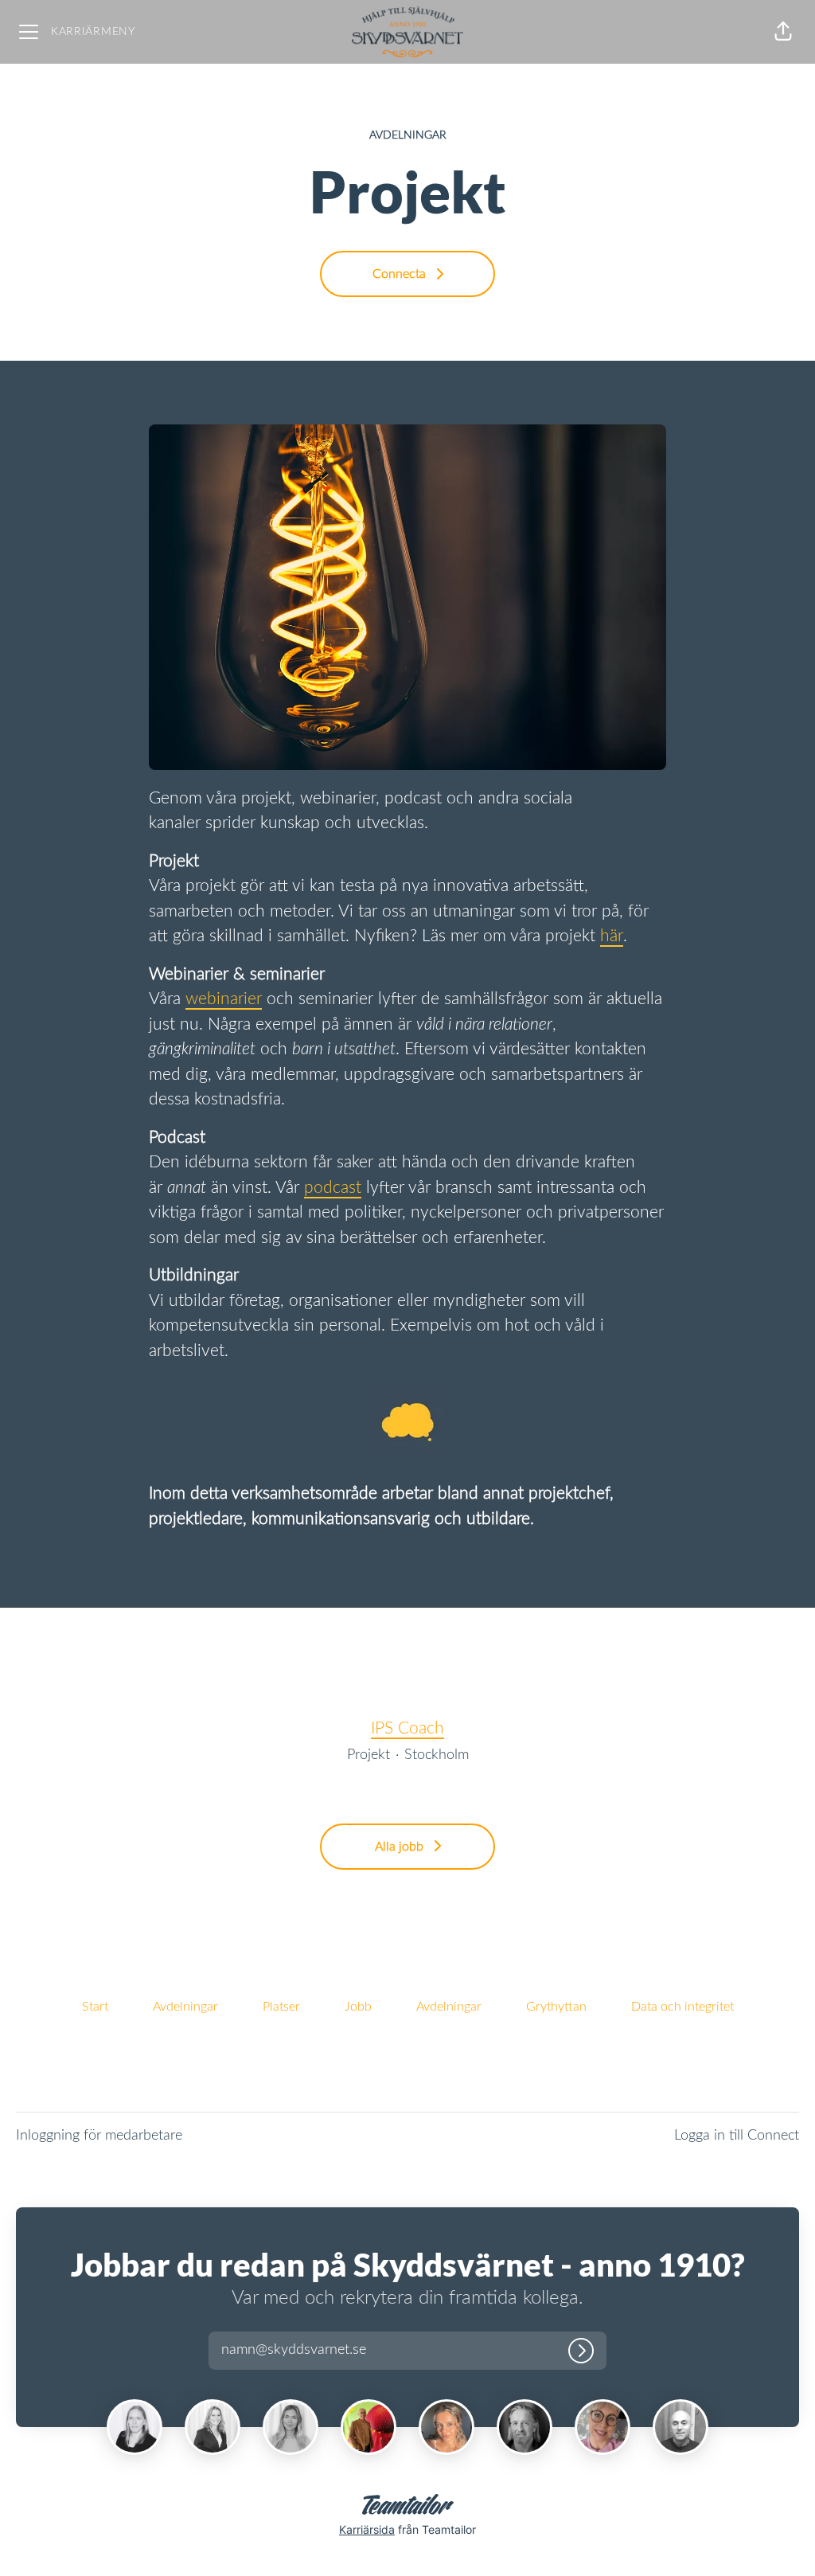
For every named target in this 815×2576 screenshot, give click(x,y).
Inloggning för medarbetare (99, 2136)
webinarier (224, 999)
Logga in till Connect (737, 2136)
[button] (783, 32)
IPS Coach (407, 1728)
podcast (333, 1188)
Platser (281, 2007)
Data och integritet (682, 2007)
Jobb (358, 2007)
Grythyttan (556, 2007)
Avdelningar (185, 2007)
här (612, 936)
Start (95, 2007)
